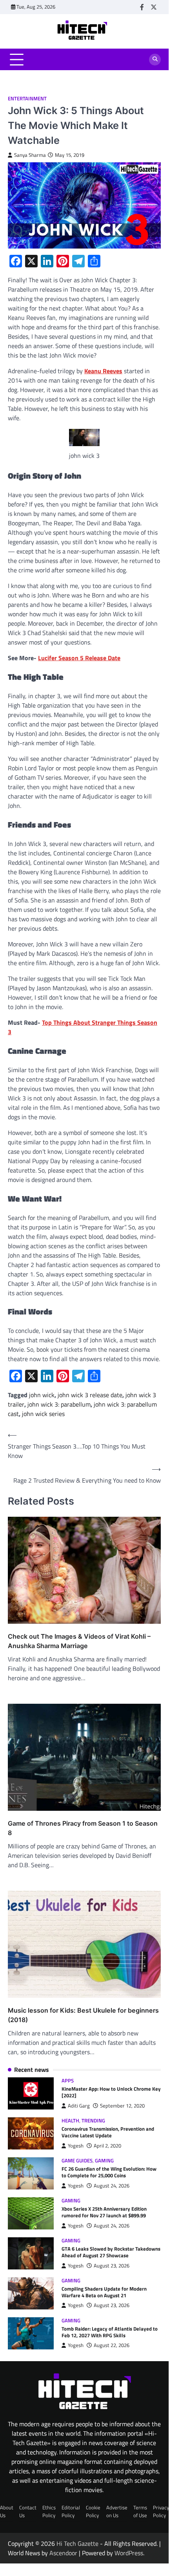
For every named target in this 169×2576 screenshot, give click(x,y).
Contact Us (28, 2511)
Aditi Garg (79, 2106)
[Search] (155, 60)
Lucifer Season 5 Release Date (79, 658)
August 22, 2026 (112, 2345)
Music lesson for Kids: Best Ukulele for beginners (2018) (83, 2015)
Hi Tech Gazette (77, 2543)
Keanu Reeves (103, 371)
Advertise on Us (117, 2511)
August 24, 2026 (112, 2186)
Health (70, 2121)
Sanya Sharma (30, 155)
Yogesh (76, 2146)
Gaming (104, 2161)
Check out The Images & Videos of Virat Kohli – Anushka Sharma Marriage (79, 1641)
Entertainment (27, 99)
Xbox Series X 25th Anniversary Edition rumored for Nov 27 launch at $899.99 (104, 2212)
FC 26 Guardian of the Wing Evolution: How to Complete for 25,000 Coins (109, 2172)
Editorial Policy (71, 2511)
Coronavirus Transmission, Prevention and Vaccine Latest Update (108, 2132)
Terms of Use (140, 2511)
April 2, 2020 (107, 2146)
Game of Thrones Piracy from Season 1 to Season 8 (83, 1828)
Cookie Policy (93, 2511)
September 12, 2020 (122, 2106)
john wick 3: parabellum (59, 1404)
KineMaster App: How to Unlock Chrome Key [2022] (111, 2092)
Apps (68, 2081)
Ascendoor (63, 2553)
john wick (42, 1395)
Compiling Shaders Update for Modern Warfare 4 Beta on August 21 (104, 2292)
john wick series (43, 1414)
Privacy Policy (161, 2511)
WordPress (129, 2553)
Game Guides (77, 2161)
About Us (7, 2511)
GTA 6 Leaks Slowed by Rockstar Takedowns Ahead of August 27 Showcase (111, 2252)
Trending (93, 2121)
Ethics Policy (49, 2511)
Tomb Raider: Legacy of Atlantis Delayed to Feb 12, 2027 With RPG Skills (110, 2332)
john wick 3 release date (90, 1395)
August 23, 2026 (112, 2266)
